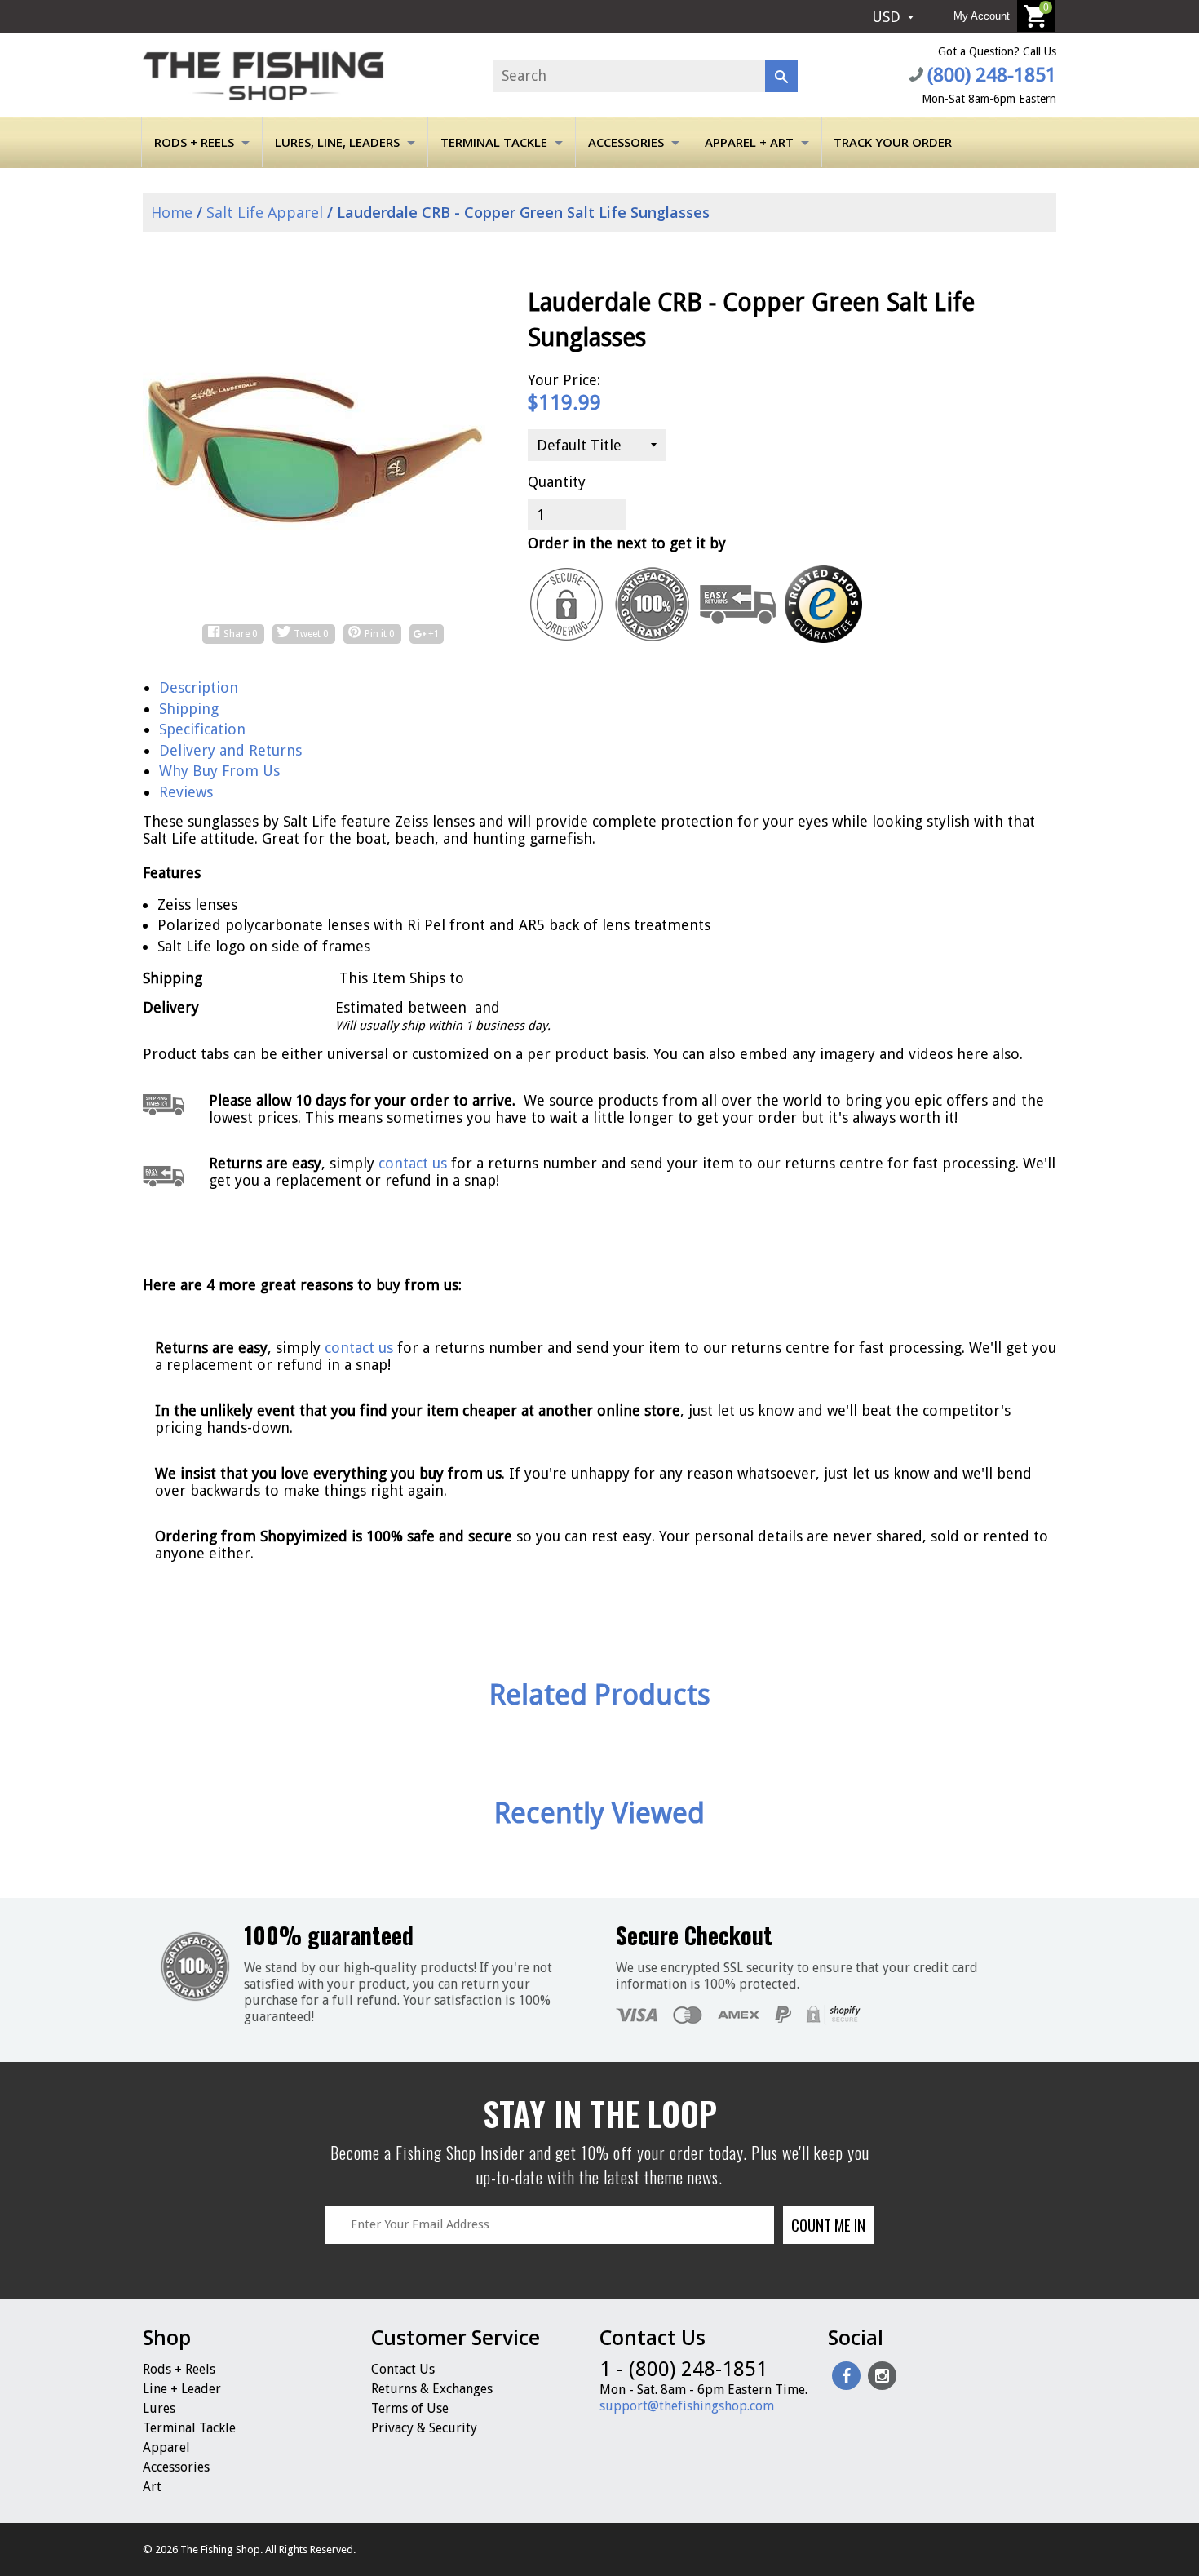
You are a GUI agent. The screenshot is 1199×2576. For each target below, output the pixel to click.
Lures (159, 2408)
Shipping (189, 709)
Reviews (186, 792)
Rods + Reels (194, 142)
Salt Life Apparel (265, 212)
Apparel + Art (749, 142)
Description (199, 687)
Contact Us (403, 2369)
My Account (982, 16)
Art (152, 2487)
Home (170, 212)
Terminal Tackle (494, 142)
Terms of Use (410, 2408)
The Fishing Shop (220, 2549)
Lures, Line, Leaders (337, 142)
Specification (202, 729)
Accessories (626, 142)
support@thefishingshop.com (687, 2406)
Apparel (166, 2447)
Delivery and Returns (230, 750)
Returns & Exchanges (432, 2389)
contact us (359, 1348)
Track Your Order (893, 142)
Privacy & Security (424, 2428)
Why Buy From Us (219, 771)
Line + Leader (182, 2389)
